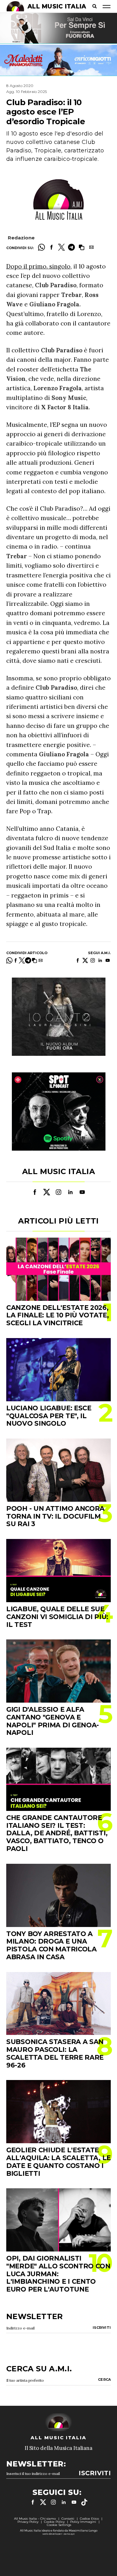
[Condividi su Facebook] (51, 247)
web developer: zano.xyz (58, 2534)
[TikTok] (84, 2502)
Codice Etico (89, 2519)
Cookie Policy (54, 2522)
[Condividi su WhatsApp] (41, 247)
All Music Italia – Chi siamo (35, 2519)
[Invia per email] (91, 247)
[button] (81, 247)
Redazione (21, 238)
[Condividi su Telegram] (71, 247)
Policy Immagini (83, 2522)
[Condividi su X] (61, 247)
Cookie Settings (59, 2525)
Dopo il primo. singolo (38, 266)
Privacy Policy (28, 2522)
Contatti (68, 2519)
